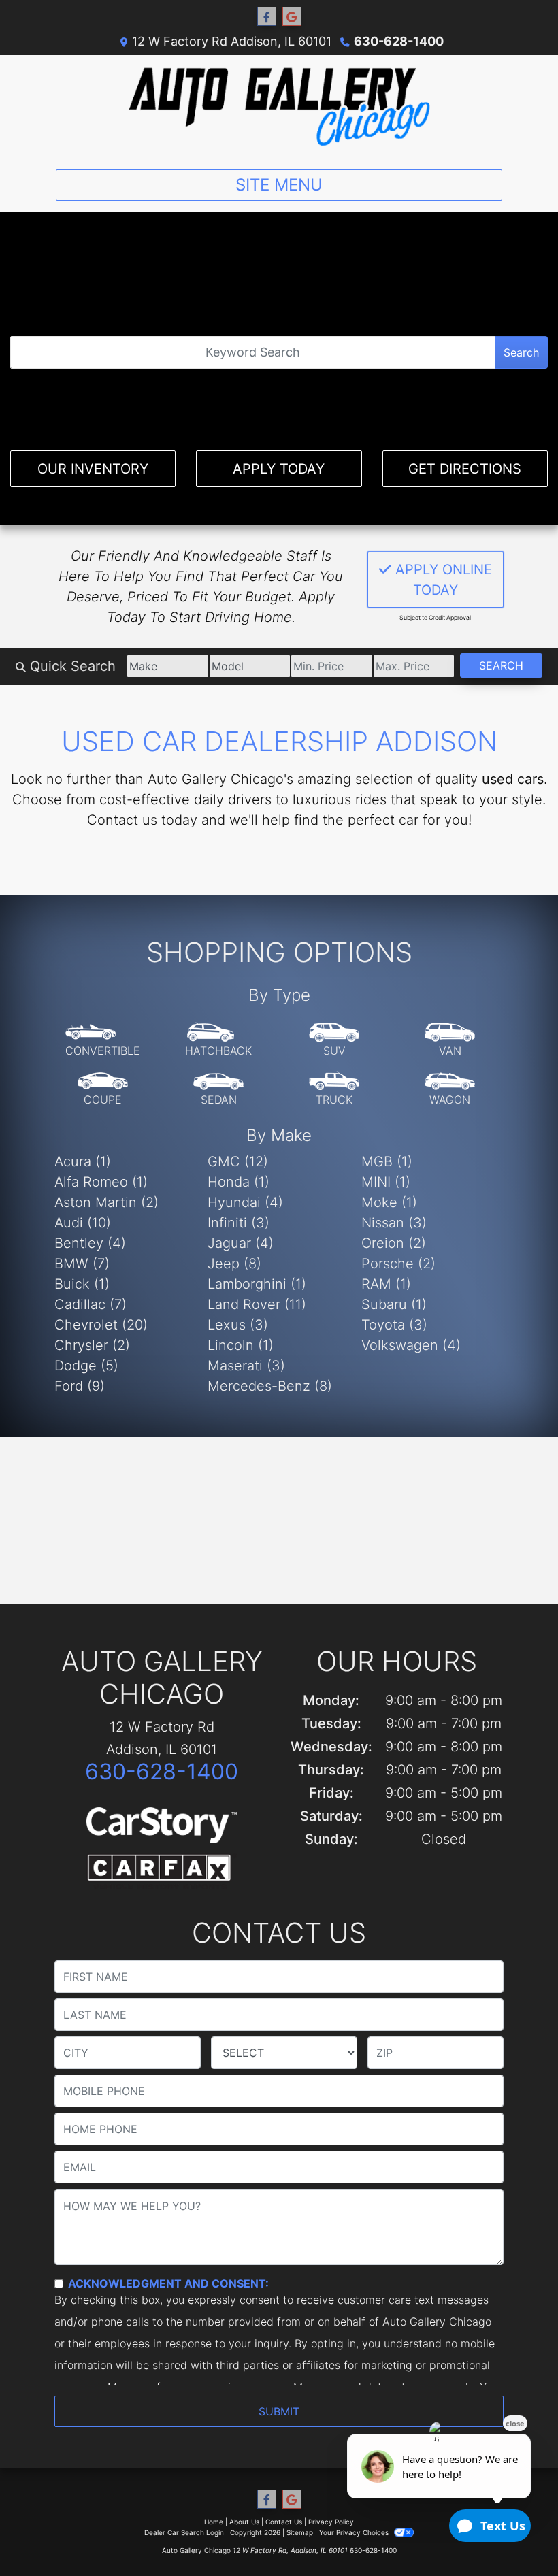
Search (521, 352)
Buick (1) (82, 1284)
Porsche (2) (398, 1264)
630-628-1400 (399, 41)
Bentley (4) (90, 1243)
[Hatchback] (218, 1040)
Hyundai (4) (245, 1202)
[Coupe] (103, 1089)
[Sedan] (218, 1089)
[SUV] (334, 1040)
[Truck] (334, 1089)
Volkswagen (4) (411, 1345)
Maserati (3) (246, 1366)
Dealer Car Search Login (184, 2532)
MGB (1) (387, 1161)
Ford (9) (80, 1386)
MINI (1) (386, 1182)
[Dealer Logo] (279, 107)
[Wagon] (450, 1089)
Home (214, 2522)
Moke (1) (389, 1202)
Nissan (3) (394, 1223)
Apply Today (279, 469)
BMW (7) (82, 1264)
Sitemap (300, 2532)
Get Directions (465, 469)
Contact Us (284, 2522)
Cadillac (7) (91, 1304)
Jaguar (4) (241, 1243)
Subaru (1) (394, 1304)
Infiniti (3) (239, 1223)
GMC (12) (238, 1161)
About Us (244, 2522)
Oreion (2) (394, 1243)
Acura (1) (83, 1161)
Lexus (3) (238, 1325)
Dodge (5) (86, 1366)
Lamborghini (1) (257, 1284)
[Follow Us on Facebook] (267, 17)
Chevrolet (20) (101, 1325)
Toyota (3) (394, 1325)
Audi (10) (83, 1223)
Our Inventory (93, 469)
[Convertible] (103, 1040)
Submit (279, 2411)
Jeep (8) (234, 1264)
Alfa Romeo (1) (101, 1182)
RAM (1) (386, 1284)
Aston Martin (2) (106, 1202)
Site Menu (279, 185)
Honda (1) (239, 1182)
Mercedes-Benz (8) (270, 1386)
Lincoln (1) (241, 1345)
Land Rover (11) (257, 1304)
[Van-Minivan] (450, 1040)
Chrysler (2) (92, 1345)
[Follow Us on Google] (292, 17)
